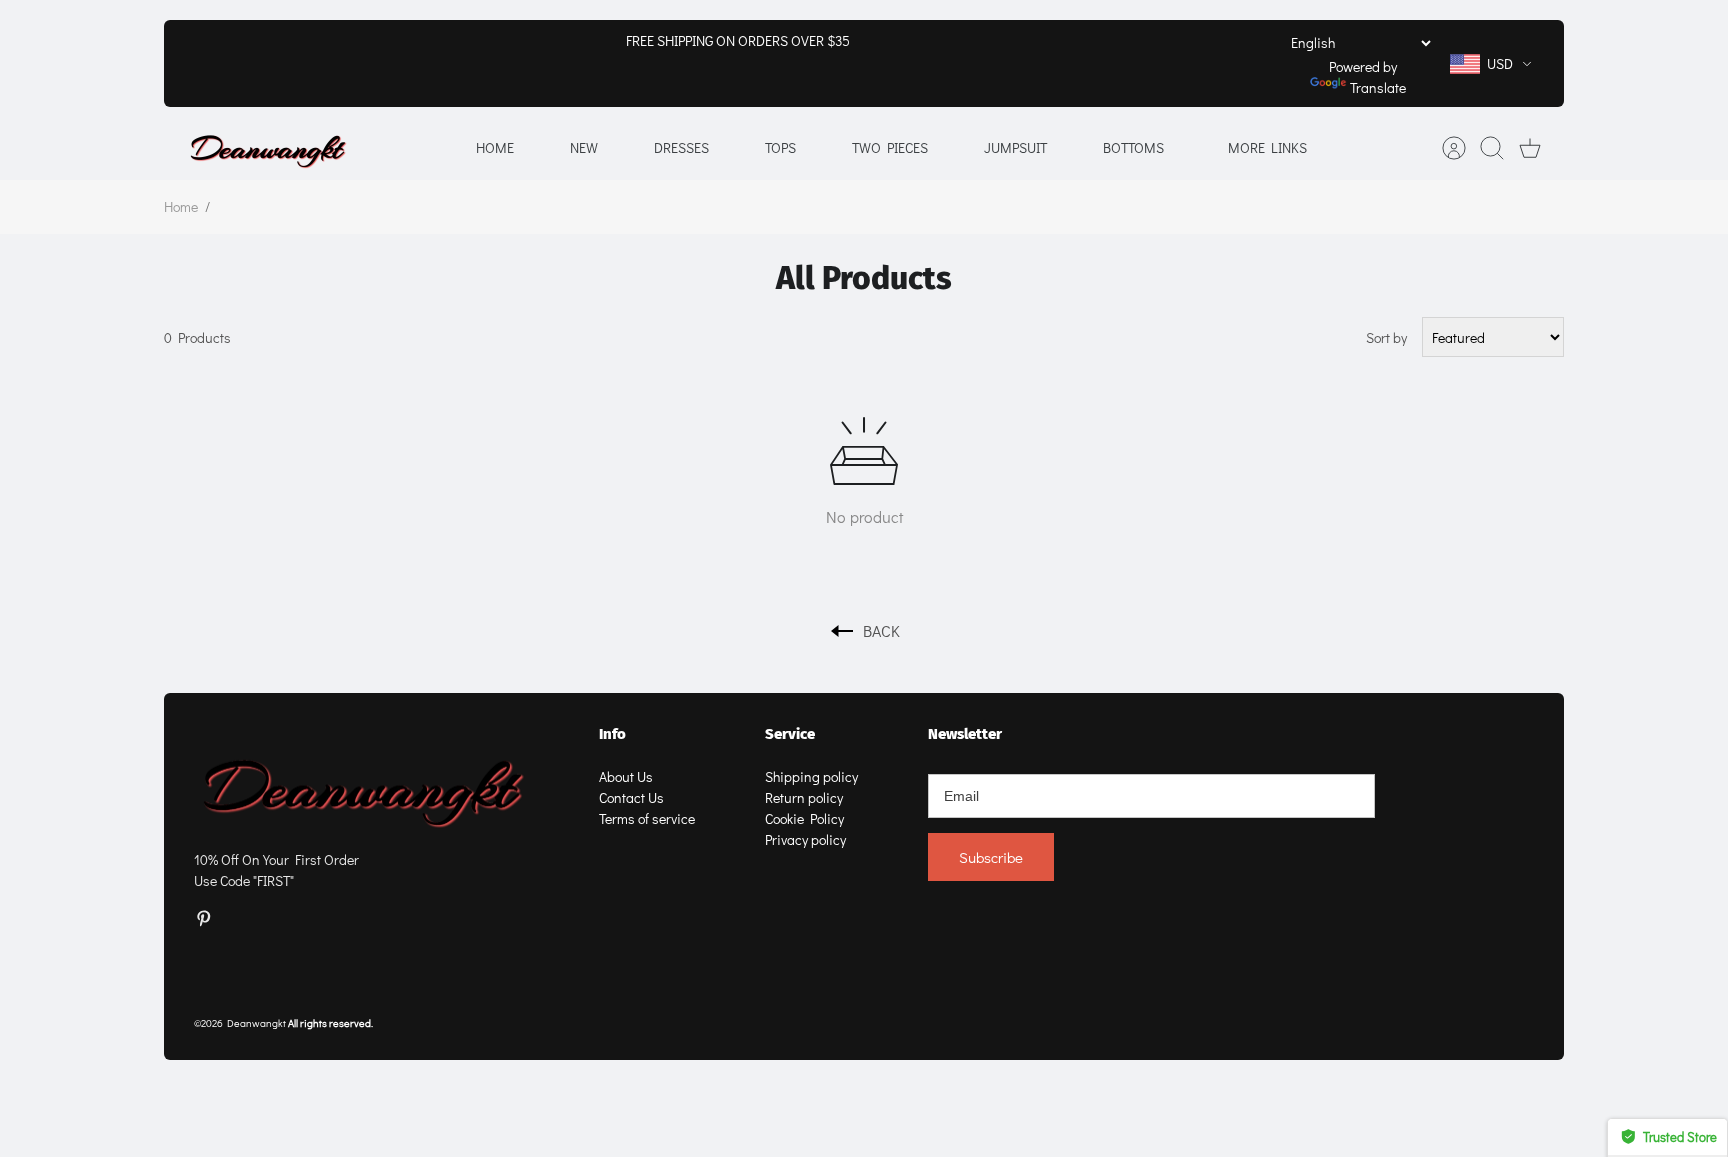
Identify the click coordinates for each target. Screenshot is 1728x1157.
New (584, 147)
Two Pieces (890, 147)
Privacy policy (805, 839)
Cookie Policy (804, 818)
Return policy (804, 797)
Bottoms (1133, 147)
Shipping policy (811, 776)
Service (790, 734)
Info (612, 734)
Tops (780, 147)
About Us (626, 776)
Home (495, 147)
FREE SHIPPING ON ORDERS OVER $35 (738, 40)
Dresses (681, 147)
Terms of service (647, 818)
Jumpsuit (1015, 147)
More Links (1267, 147)
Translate (1378, 87)
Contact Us (631, 797)
